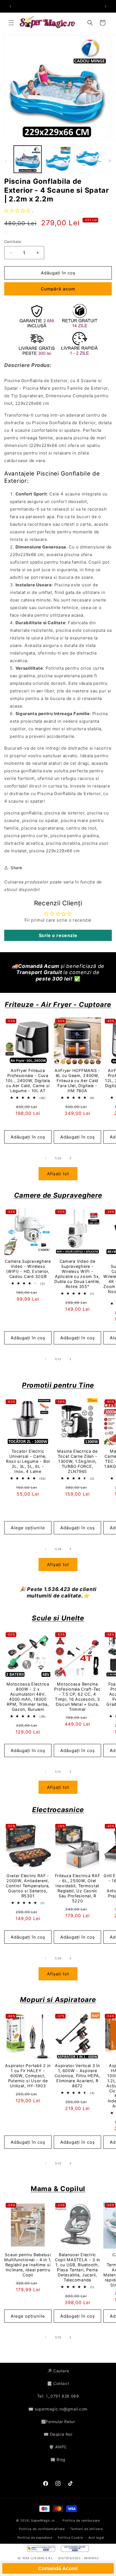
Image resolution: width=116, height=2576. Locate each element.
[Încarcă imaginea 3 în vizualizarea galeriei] (88, 159)
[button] (11, 23)
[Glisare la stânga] (6, 161)
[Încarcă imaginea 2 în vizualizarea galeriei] (58, 159)
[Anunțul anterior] (10, 6)
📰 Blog (58, 2459)
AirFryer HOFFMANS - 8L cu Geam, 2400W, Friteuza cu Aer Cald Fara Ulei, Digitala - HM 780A (77, 1081)
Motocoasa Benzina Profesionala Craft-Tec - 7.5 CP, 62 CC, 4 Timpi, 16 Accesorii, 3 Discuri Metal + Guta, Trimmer (77, 1697)
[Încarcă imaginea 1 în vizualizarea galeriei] (28, 159)
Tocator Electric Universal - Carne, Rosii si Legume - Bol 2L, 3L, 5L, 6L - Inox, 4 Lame (28, 1461)
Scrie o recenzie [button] (58, 935)
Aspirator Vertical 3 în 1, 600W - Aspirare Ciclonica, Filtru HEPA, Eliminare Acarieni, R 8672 (78, 2076)
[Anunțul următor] (106, 6)
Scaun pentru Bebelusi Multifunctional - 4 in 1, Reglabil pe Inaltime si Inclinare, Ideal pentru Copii (28, 2265)
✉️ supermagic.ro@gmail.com (58, 2409)
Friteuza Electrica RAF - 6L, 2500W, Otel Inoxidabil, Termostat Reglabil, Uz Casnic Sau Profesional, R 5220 (78, 1888)
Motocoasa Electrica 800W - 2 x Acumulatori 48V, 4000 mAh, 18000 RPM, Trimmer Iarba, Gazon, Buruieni (28, 1697)
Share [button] (16, 868)
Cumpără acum (58, 289)
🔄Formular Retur (58, 2422)
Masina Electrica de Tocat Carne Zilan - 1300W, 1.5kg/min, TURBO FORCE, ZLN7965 (77, 1461)
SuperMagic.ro (43, 2520)
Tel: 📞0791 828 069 (58, 2396)
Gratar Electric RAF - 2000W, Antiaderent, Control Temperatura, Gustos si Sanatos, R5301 (28, 1886)
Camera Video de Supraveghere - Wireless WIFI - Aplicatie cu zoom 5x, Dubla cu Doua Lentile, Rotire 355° (77, 1274)
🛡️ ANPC (58, 2447)
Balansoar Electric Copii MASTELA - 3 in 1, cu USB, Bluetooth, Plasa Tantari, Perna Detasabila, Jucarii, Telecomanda (77, 2267)
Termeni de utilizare (86, 2529)
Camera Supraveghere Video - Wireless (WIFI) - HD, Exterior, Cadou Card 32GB (28, 1269)
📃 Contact (58, 2383)
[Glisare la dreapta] (110, 161)
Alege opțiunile (28, 1528)
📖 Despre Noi (58, 2434)
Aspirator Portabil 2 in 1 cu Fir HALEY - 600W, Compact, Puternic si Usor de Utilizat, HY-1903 (28, 2076)
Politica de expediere (35, 2538)
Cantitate (13, 242)
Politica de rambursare (81, 2520)
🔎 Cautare (58, 2371)
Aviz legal (96, 2538)
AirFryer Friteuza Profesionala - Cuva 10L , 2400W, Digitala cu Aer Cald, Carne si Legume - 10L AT (28, 1081)
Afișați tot (58, 1174)
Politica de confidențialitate (42, 2529)
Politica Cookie (70, 2538)
